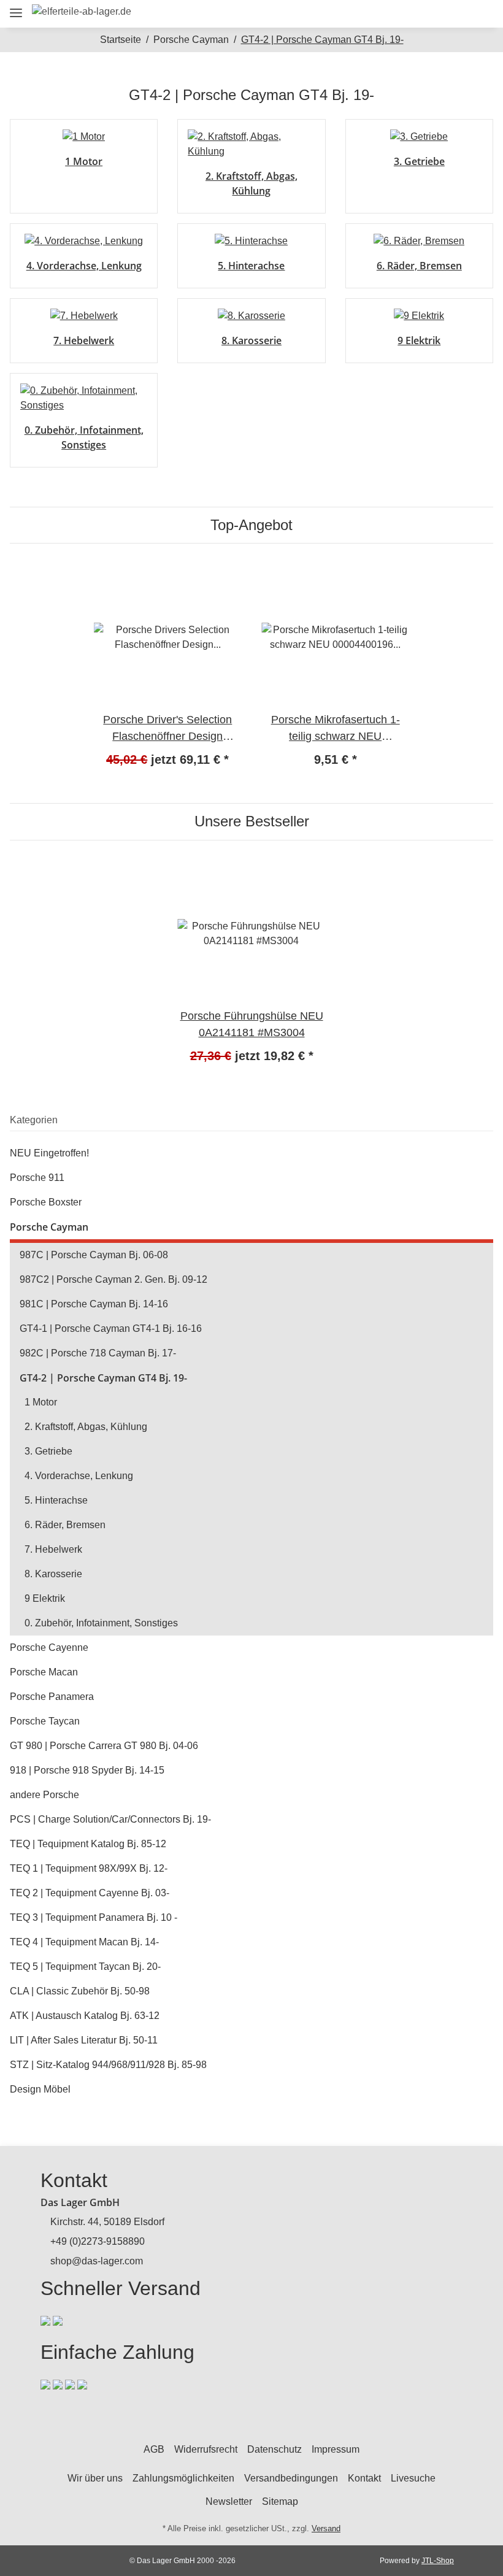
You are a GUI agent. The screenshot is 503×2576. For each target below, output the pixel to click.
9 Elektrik (419, 340)
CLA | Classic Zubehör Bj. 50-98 (80, 1991)
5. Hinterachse (251, 266)
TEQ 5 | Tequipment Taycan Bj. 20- (85, 1967)
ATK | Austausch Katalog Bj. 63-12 (85, 2016)
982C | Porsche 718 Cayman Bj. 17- (98, 1353)
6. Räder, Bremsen (419, 266)
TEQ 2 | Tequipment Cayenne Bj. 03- (90, 1893)
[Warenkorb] (479, 14)
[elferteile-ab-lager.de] (82, 12)
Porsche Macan (44, 1672)
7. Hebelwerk (84, 340)
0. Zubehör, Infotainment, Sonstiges (101, 1623)
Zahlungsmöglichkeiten (183, 2478)
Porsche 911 (37, 1178)
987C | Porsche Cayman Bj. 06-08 (94, 1255)
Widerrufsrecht (206, 2449)
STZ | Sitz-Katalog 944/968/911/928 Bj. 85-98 (108, 2065)
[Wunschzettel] (453, 14)
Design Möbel (40, 2089)
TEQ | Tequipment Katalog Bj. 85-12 (88, 1844)
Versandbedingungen (291, 2478)
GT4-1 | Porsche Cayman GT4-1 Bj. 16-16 (111, 1328)
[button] (398, 14)
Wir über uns (95, 2478)
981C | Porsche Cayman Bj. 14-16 (94, 1304)
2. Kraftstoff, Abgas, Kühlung (86, 1427)
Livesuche (413, 2478)
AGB (154, 2449)
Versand (326, 2528)
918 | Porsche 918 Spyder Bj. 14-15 (87, 1770)
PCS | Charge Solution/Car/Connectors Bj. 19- (110, 1819)
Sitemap (280, 2501)
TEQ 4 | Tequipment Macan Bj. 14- (84, 1942)
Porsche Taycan (45, 1721)
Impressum (336, 2449)
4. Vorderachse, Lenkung (84, 266)
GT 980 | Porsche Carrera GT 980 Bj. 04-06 (104, 1746)
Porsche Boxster (46, 1202)
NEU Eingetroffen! (49, 1153)
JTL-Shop (438, 2561)
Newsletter (229, 2501)
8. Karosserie (251, 340)
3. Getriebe (419, 161)
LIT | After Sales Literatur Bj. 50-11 (84, 2040)
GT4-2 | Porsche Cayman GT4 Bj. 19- (103, 1378)
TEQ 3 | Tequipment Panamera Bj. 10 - (94, 1917)
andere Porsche (44, 1795)
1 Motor (84, 161)
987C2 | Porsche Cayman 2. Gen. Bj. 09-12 (113, 1279)
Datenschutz (275, 2449)
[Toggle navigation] (16, 8)
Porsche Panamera (52, 1697)
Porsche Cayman (49, 1227)
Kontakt (364, 2478)
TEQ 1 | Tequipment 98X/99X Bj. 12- (89, 1868)
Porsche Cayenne (49, 1647)
